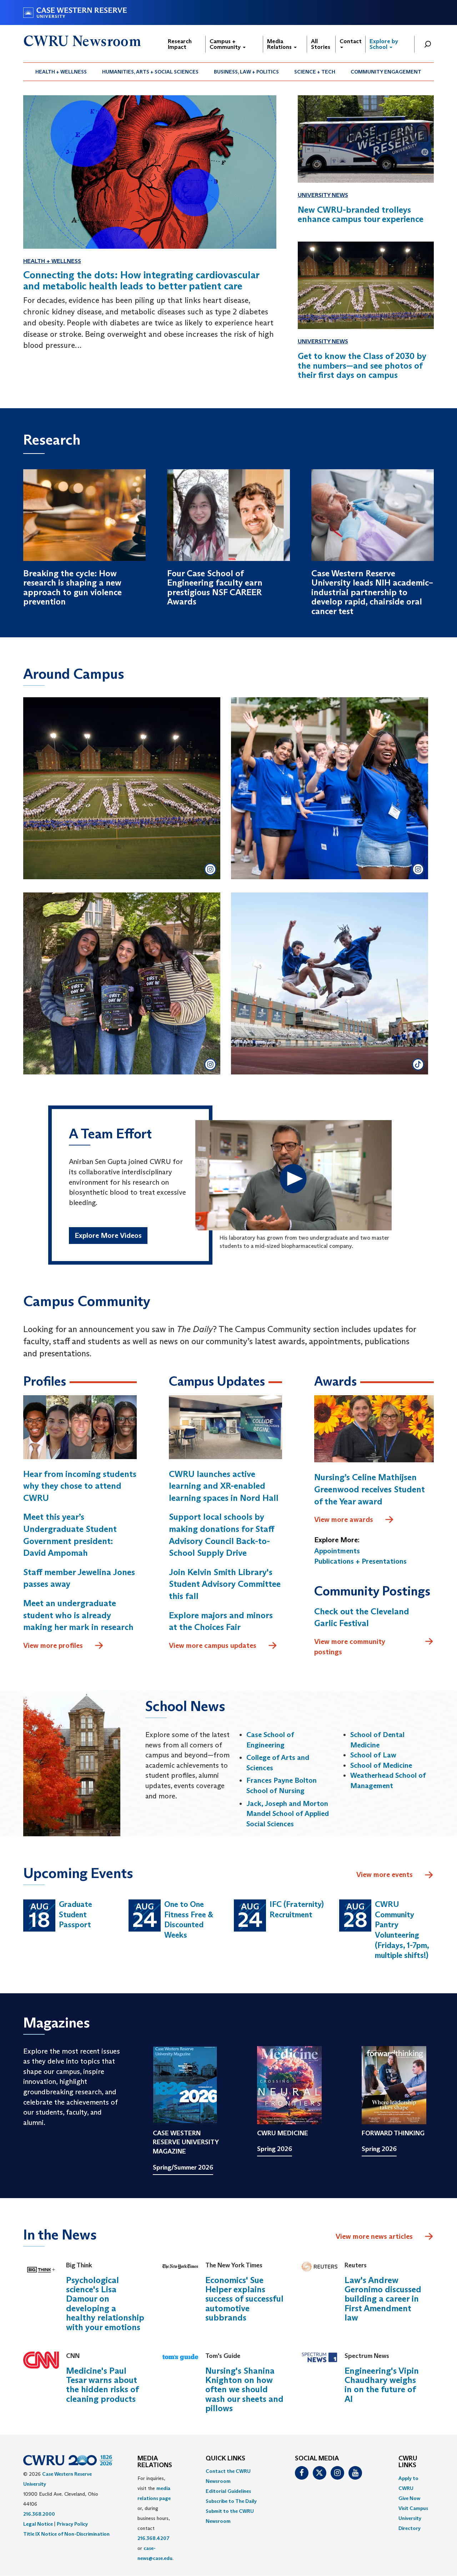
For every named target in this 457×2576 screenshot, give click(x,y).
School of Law (373, 1755)
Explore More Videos (108, 1235)
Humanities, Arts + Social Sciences (150, 72)
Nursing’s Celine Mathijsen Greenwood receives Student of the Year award (370, 1489)
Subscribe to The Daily (231, 2501)
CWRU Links (408, 2462)
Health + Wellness (61, 72)
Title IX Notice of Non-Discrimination (66, 2534)
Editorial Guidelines (228, 2491)
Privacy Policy (72, 2524)
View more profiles (53, 1645)
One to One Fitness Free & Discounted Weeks (189, 1920)
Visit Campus (413, 2508)
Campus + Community (226, 44)
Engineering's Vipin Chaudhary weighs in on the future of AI (382, 2385)
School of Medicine (381, 1765)
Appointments (337, 1551)
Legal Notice (38, 2524)
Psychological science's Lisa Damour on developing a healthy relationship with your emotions (105, 2304)
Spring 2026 (275, 2149)
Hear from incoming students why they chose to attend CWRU (80, 1486)
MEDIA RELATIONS (155, 2462)
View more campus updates (213, 1645)
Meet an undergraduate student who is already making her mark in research (78, 1615)
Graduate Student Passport (76, 1914)
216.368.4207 (154, 2538)
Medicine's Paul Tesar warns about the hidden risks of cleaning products (102, 2385)
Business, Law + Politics (246, 72)
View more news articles (374, 2236)
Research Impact (180, 44)
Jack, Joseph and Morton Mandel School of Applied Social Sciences (288, 1814)
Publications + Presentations (360, 1561)
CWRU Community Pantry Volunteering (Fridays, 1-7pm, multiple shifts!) (402, 1930)
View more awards (344, 1519)
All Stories (321, 44)
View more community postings (350, 1647)
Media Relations (280, 44)
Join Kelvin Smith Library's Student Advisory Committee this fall (225, 1584)
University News (323, 195)
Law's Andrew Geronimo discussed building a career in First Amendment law (383, 2299)
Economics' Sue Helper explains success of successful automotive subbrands (244, 2299)
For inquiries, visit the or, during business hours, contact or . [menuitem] (155, 2518)
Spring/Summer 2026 (183, 2167)
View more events (385, 1874)
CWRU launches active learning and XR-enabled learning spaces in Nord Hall (224, 1486)
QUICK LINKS (225, 2459)
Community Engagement (386, 72)
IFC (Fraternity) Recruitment (297, 1909)
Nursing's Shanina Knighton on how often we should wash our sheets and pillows (244, 2390)
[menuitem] (61, 72)
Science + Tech (315, 72)
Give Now (409, 2498)
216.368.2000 (39, 2514)
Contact (351, 41)
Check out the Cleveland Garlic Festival (362, 1617)
